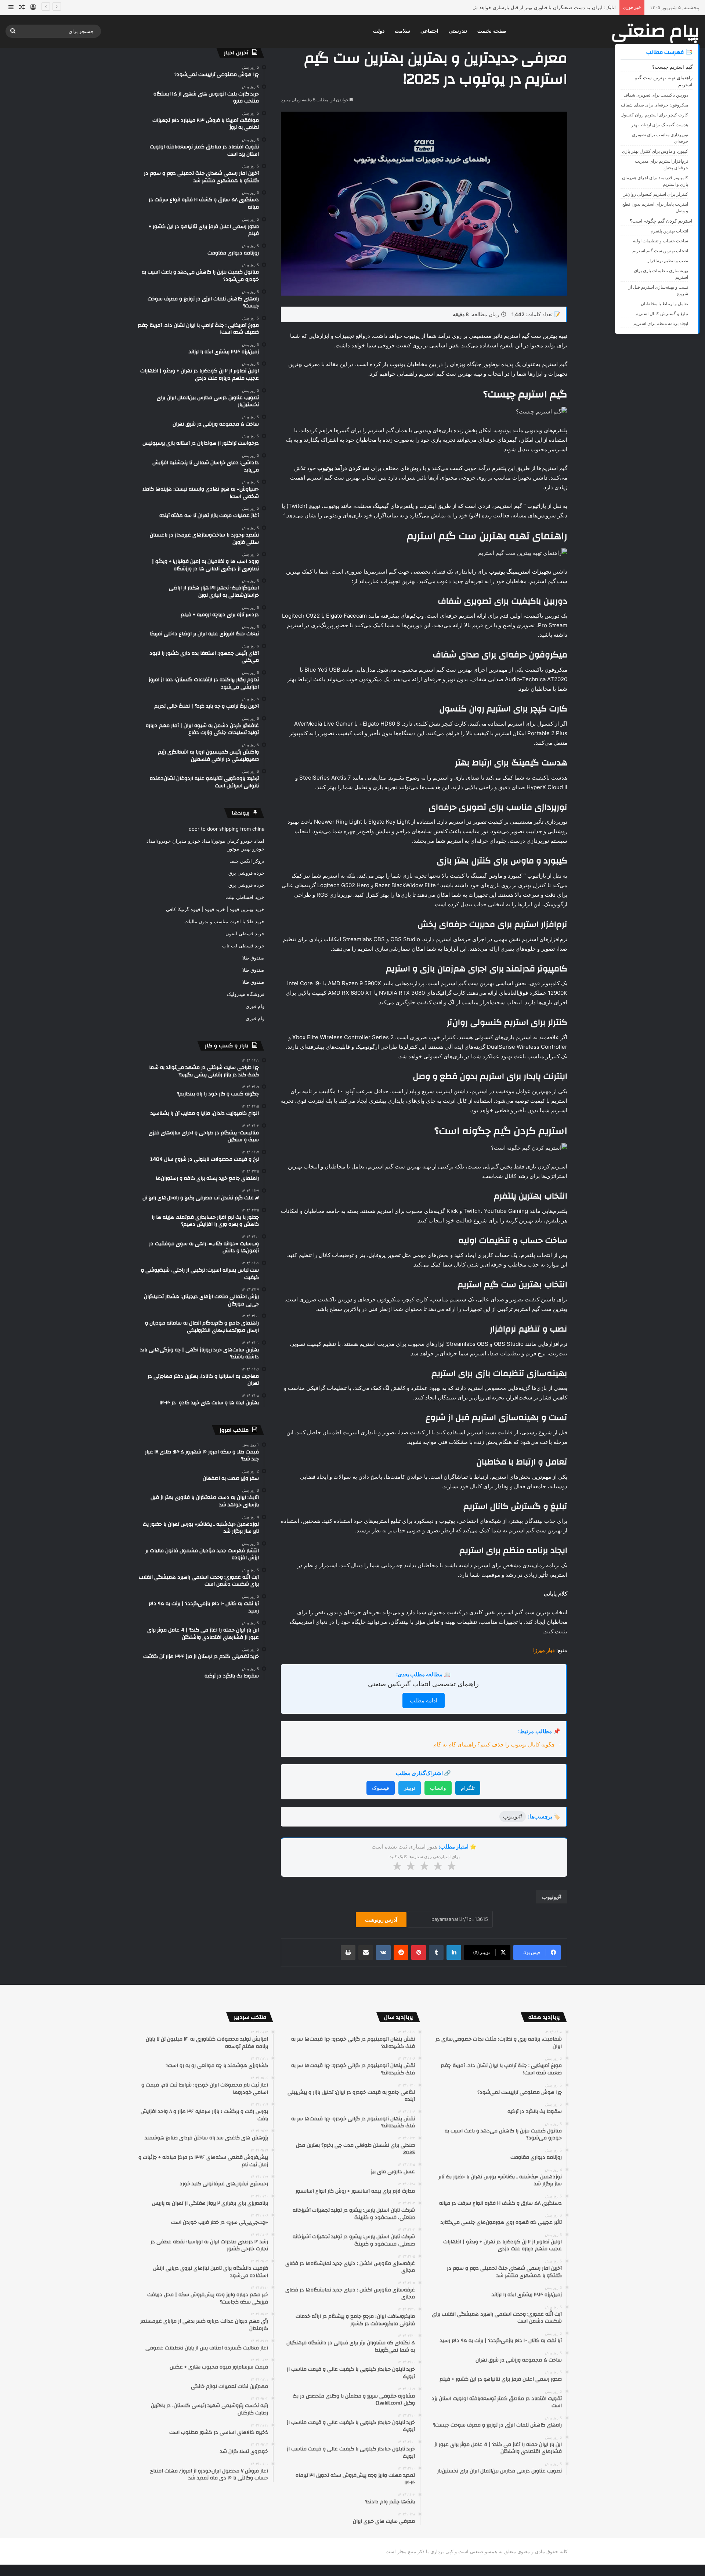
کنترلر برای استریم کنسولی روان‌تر (656, 194)
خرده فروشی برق (246, 873)
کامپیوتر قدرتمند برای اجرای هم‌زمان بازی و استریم (655, 181)
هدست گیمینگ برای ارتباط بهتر (660, 125)
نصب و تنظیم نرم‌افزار (668, 261)
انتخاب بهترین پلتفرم (669, 231)
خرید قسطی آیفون (245, 933)
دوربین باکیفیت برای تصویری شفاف (656, 95)
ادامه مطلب (424, 1700)
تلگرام (468, 1788)
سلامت (402, 31)
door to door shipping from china (227, 829)
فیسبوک (381, 1788)
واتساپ (438, 1788)
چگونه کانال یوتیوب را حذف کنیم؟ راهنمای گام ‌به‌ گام (494, 1744)
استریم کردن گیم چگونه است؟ (661, 221)
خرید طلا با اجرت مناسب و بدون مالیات (224, 921)
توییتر (410, 1788)
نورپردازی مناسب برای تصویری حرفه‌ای (660, 138)
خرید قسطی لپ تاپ (243, 946)
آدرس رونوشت (381, 1920)
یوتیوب (550, 1897)
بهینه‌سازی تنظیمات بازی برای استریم (661, 274)
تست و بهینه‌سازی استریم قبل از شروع (658, 290)
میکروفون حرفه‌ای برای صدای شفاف (655, 105)
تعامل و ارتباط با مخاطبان (664, 304)
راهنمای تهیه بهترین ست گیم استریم (664, 81)
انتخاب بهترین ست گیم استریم (660, 251)
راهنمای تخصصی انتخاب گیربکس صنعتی (423, 1684)
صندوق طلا (253, 958)
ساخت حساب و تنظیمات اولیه (661, 241)
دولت (379, 31)
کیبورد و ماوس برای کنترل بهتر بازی (655, 151)
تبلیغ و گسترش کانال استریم (662, 313)
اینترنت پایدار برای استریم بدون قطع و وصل (655, 207)
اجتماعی (429, 31)
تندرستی (458, 31)
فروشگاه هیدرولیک (246, 994)
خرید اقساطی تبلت (245, 897)
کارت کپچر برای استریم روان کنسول (654, 115)
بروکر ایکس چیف (247, 861)
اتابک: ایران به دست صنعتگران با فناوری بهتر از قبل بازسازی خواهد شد (543, 7)
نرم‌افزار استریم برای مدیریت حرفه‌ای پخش (661, 164)
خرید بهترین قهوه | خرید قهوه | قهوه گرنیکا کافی (215, 909)
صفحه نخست (492, 31)
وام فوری (255, 1006)
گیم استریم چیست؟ (672, 67)
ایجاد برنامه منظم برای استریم (661, 323)
